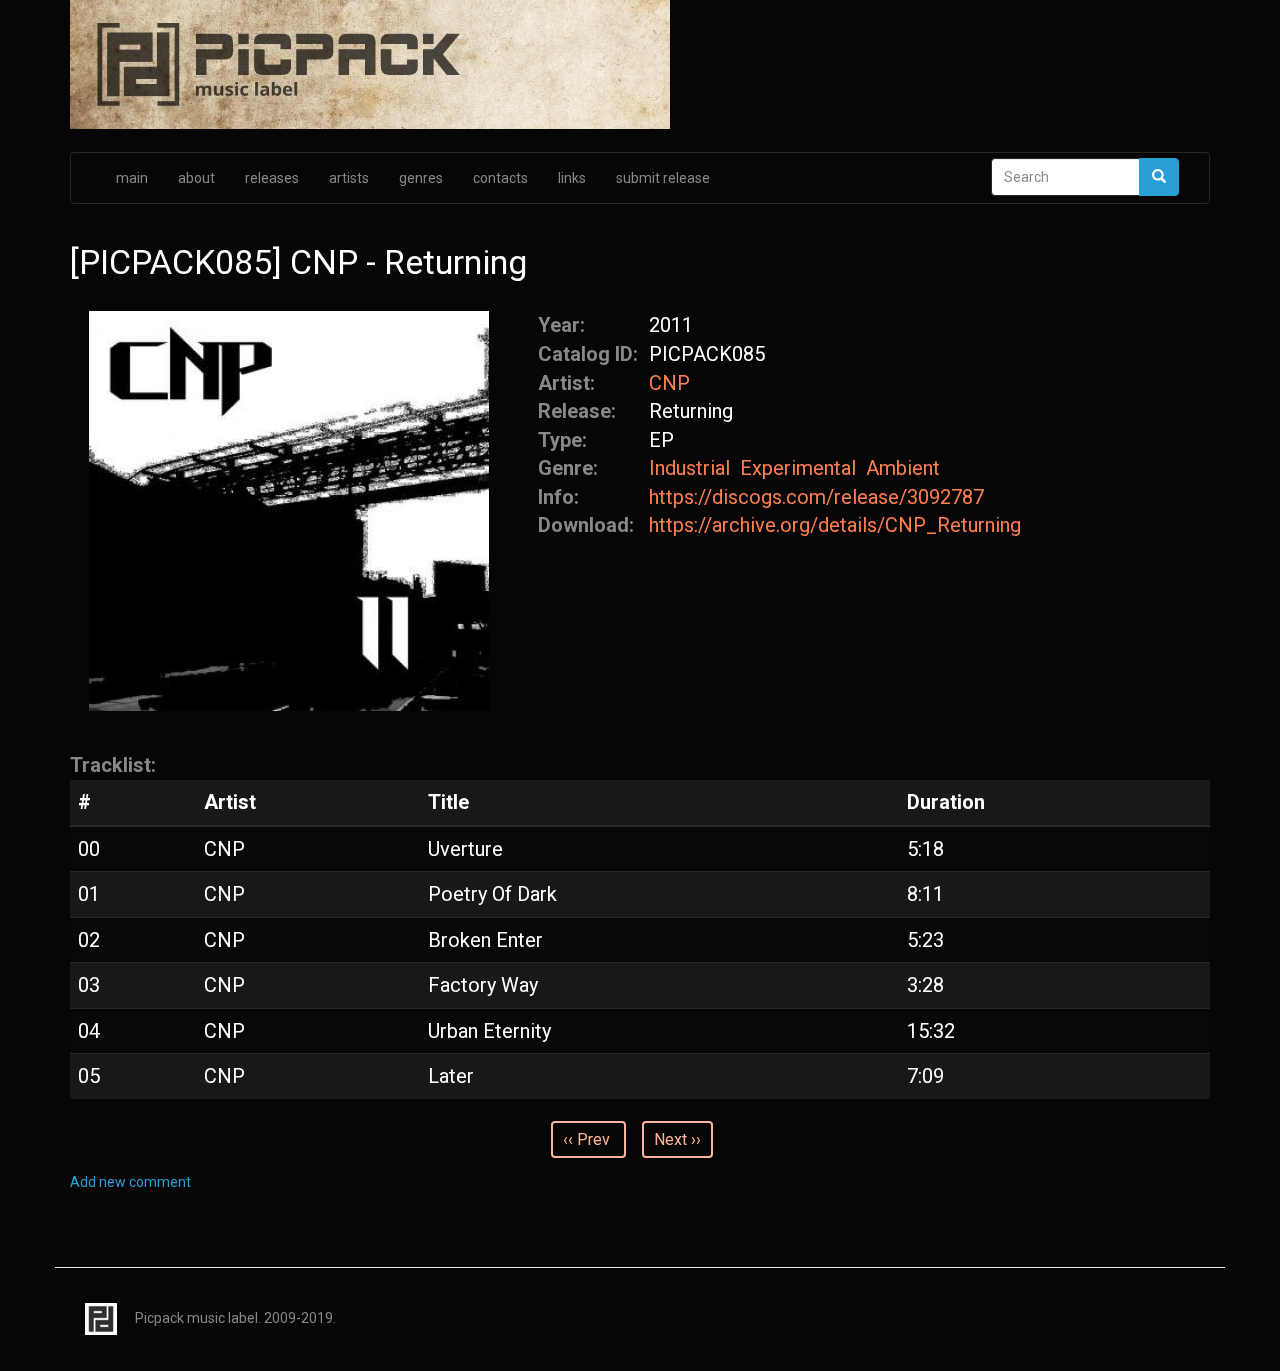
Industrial (689, 468)
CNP (669, 383)
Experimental (798, 468)
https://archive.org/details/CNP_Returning (835, 525)
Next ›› (677, 1139)
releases (272, 178)
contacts (500, 178)
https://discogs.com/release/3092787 (816, 497)
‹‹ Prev (586, 1139)
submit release (663, 178)
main (132, 178)
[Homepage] (640, 66)
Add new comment (130, 1182)
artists (349, 178)
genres (421, 178)
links (572, 178)
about (196, 178)
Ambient (903, 468)
